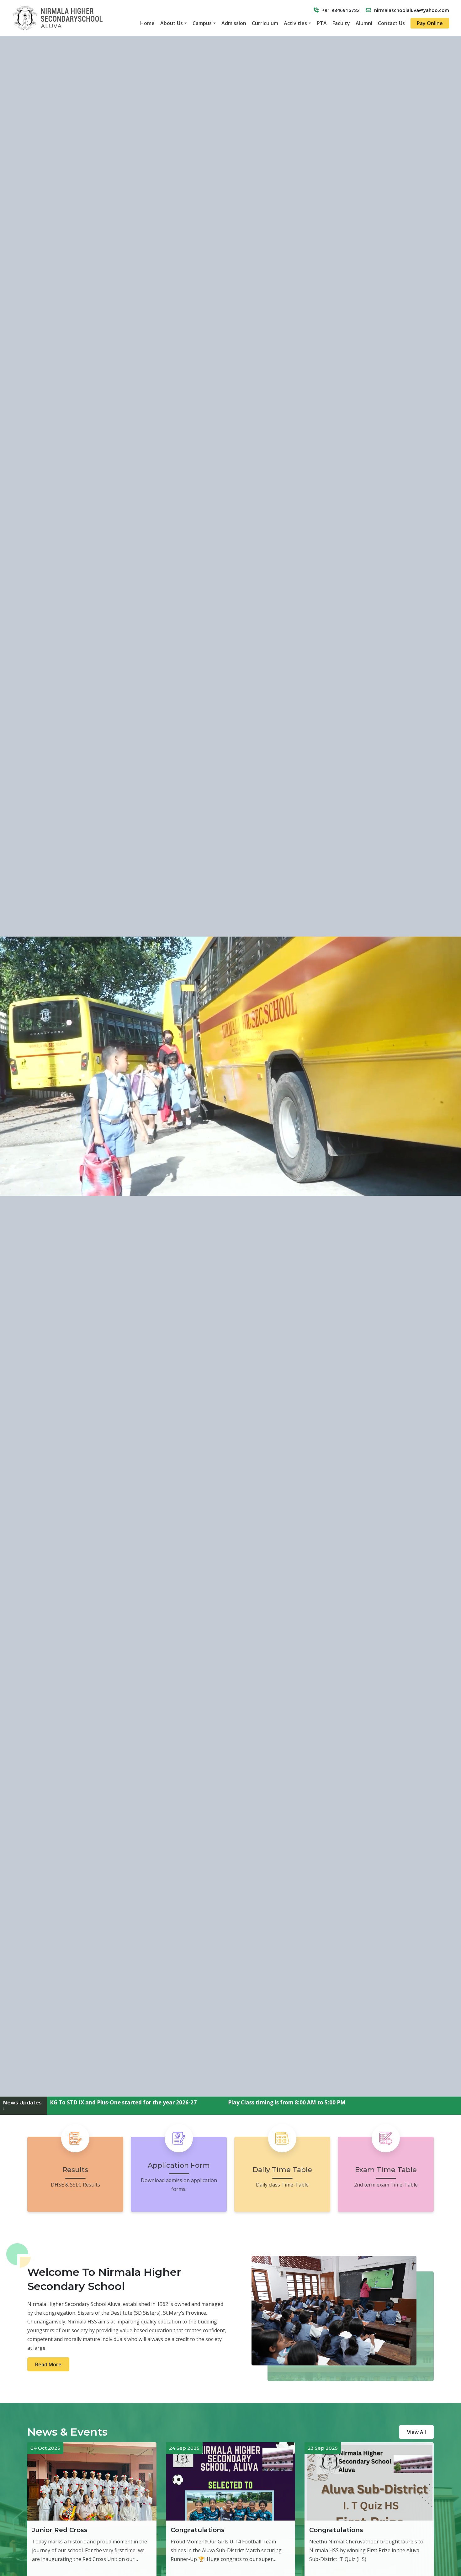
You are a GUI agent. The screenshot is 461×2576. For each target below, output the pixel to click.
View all (416, 2432)
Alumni (364, 23)
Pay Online (430, 23)
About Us (172, 23)
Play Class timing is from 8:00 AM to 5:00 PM (115, 2102)
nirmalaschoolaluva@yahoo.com (412, 10)
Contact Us (391, 23)
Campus (202, 23)
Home (147, 23)
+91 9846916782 (341, 10)
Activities (295, 23)
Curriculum (265, 23)
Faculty (341, 23)
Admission (234, 23)
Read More (48, 2364)
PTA (322, 23)
